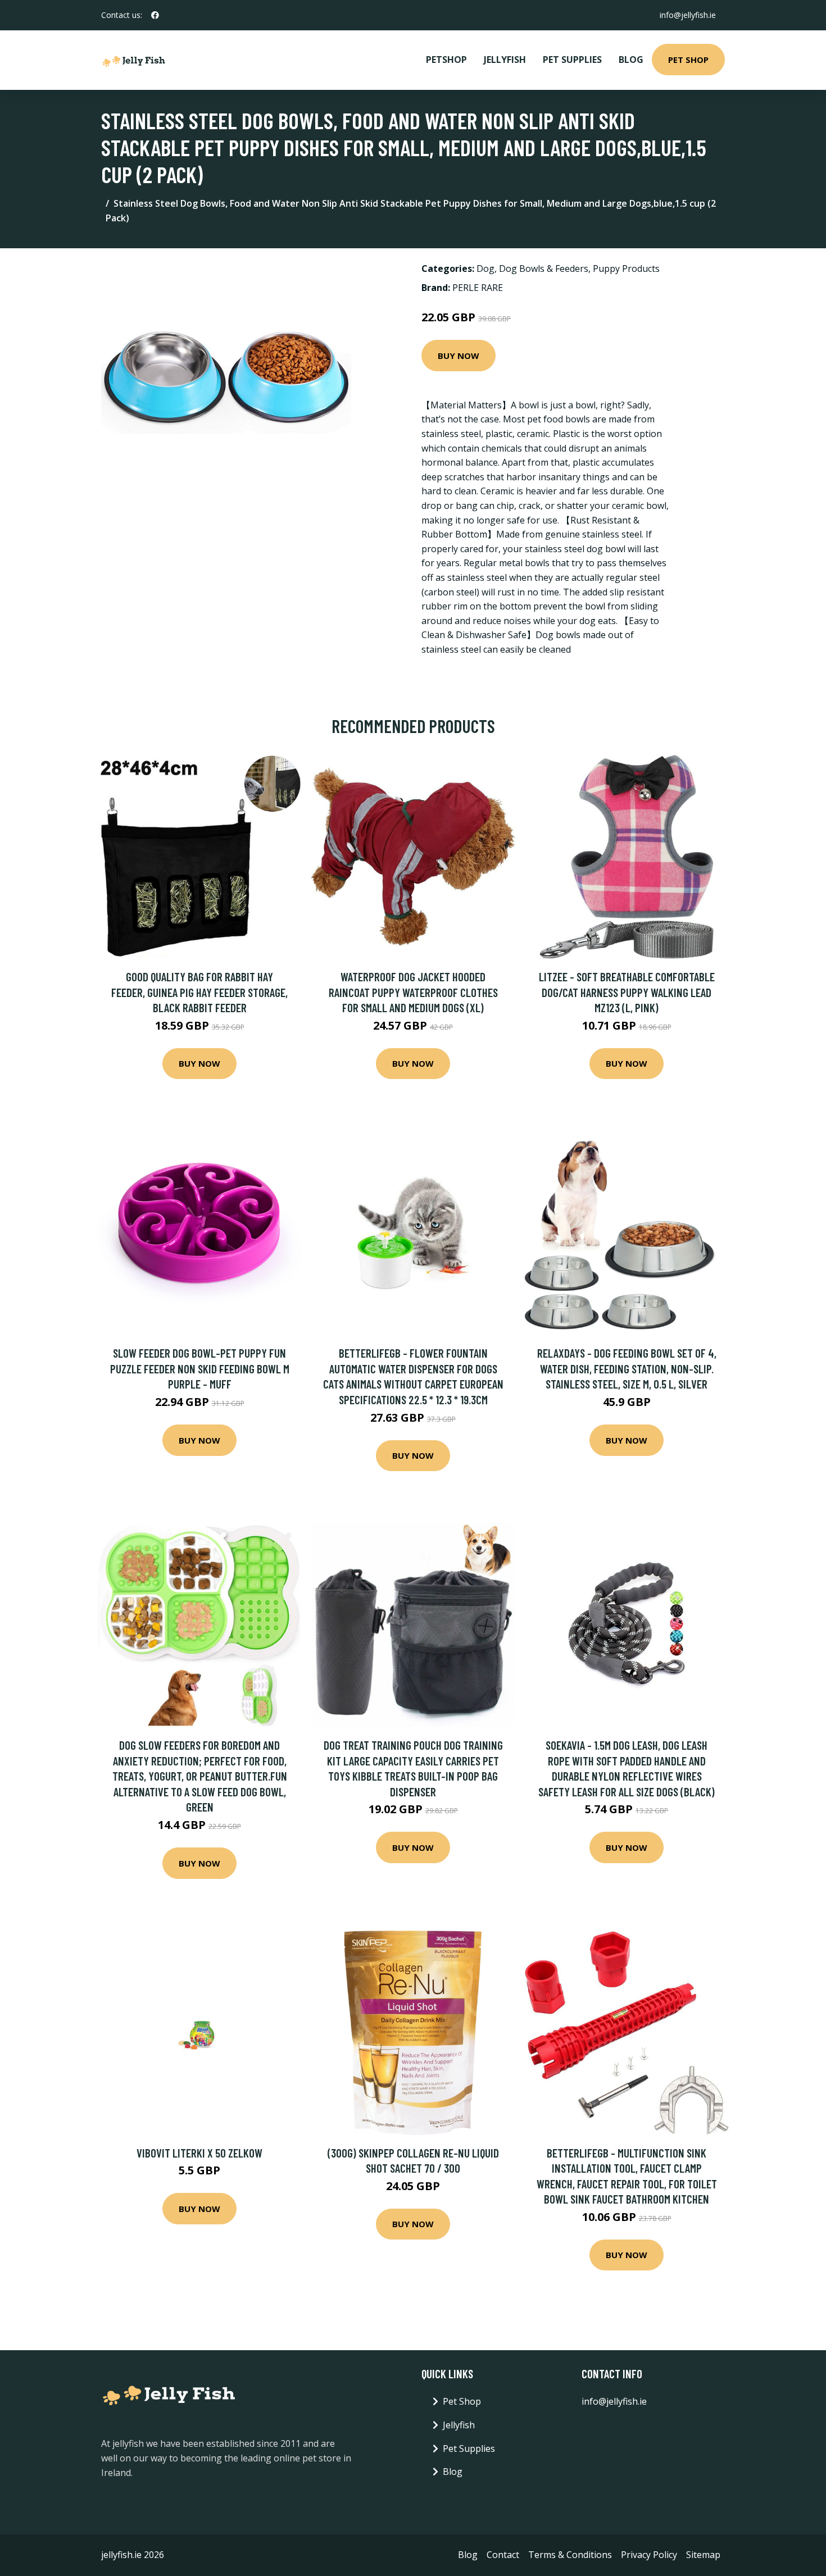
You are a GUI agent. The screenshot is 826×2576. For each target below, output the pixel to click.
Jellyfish (505, 60)
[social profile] (155, 15)
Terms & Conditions (570, 2555)
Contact (503, 2555)
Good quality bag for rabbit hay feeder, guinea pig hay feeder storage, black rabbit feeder (199, 992)
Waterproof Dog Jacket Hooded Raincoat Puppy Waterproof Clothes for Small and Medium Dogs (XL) (413, 992)
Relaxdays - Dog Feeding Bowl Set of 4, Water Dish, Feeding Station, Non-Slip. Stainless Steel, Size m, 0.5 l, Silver (627, 1368)
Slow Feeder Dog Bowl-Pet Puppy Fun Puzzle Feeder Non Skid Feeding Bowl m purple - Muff (200, 1368)
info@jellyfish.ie (688, 15)
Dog (485, 268)
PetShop (446, 60)
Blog (631, 60)
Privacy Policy (649, 2555)
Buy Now (459, 356)
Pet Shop (688, 60)
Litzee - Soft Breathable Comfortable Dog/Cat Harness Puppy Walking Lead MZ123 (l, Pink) (627, 992)
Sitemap (703, 2555)
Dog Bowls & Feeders (544, 268)
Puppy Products (626, 268)
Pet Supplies (572, 60)
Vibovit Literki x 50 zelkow (199, 2153)
